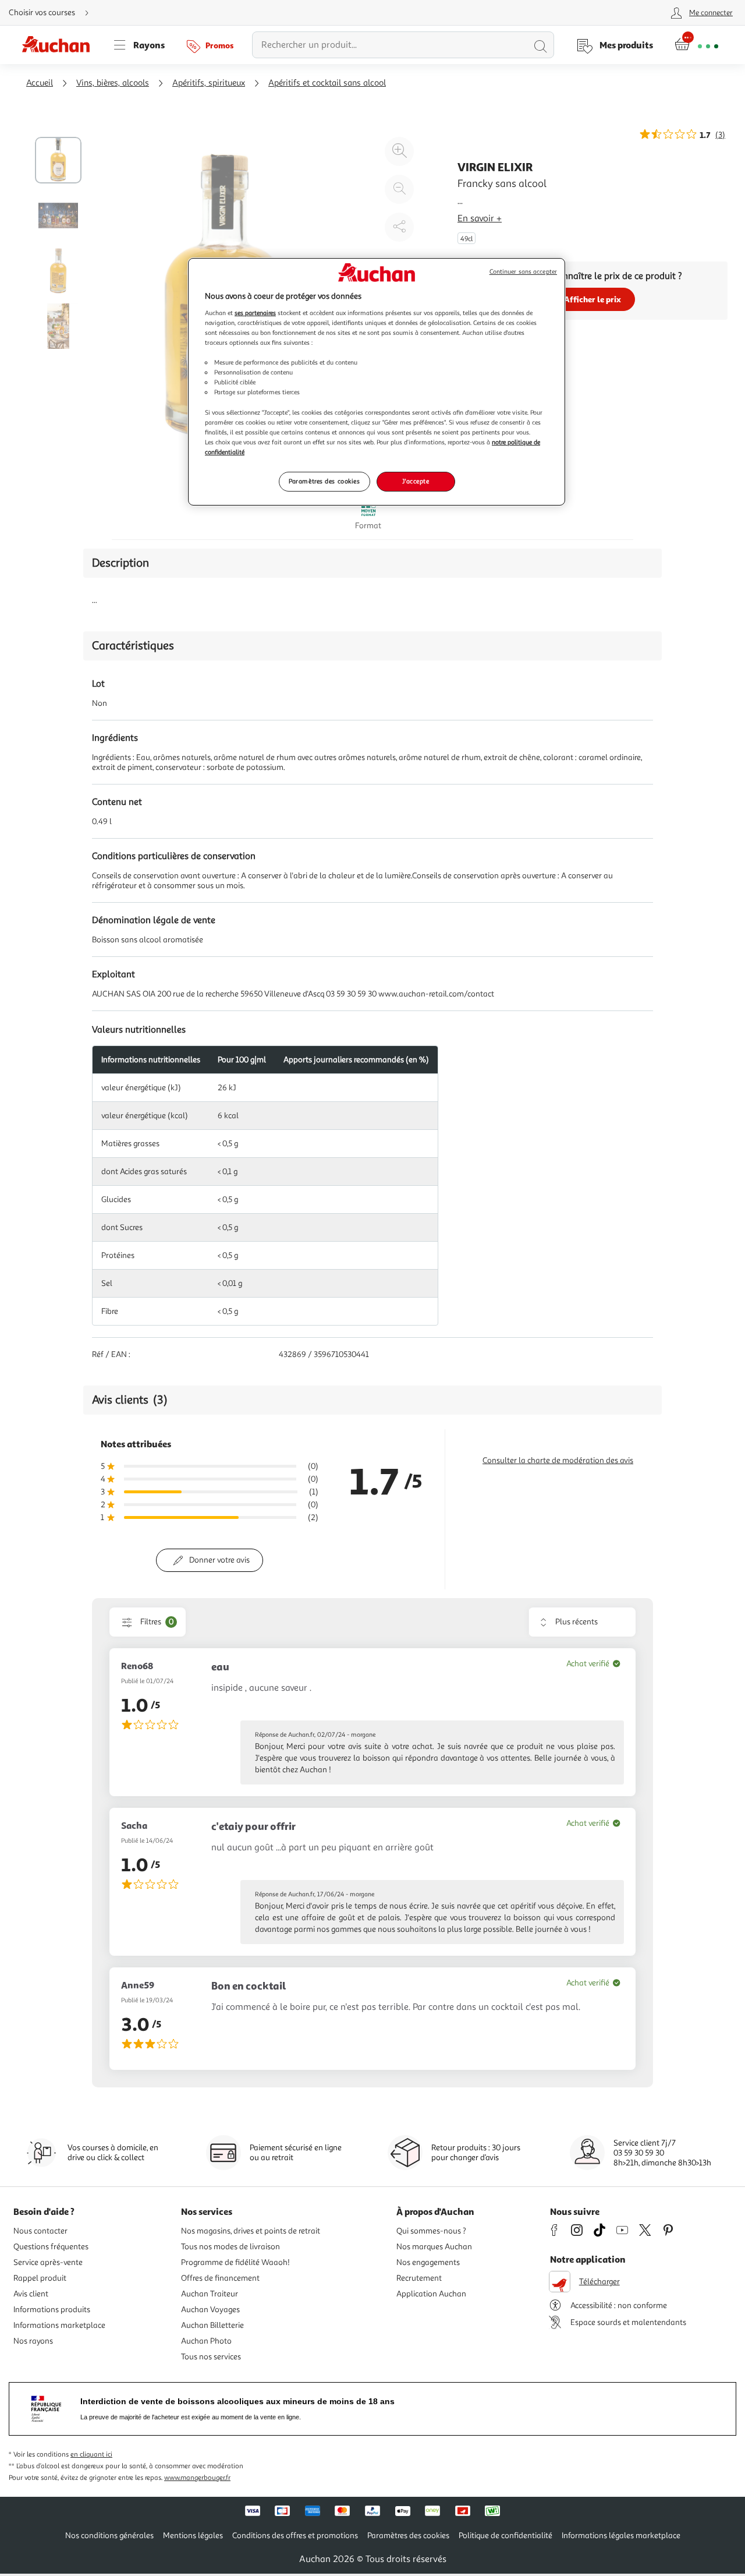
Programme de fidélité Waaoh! (235, 2262)
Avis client (31, 2294)
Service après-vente (48, 2262)
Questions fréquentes (51, 2247)
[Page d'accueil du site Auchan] (60, 45)
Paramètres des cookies (324, 481)
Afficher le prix (593, 299)
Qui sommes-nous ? (431, 2231)
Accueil (40, 83)
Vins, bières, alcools (113, 83)
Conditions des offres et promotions (295, 2536)
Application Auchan (431, 2294)
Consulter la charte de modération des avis (558, 1460)
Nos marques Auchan (434, 2247)
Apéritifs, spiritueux (209, 83)
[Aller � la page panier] (696, 45)
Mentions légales (193, 2536)
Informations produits (52, 2310)
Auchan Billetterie (212, 2325)
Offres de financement (220, 2278)
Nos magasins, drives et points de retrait (251, 2231)
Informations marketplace (59, 2325)
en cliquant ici (91, 2455)
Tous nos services (211, 2357)
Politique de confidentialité (505, 2536)
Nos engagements (428, 2262)
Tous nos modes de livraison (230, 2247)
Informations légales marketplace (621, 2536)
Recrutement (419, 2278)
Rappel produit (40, 2278)
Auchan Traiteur (210, 2294)
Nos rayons (33, 2341)
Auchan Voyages (210, 2310)
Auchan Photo (206, 2341)
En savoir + (480, 218)
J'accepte (416, 481)
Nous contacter (40, 2231)
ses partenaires (255, 313)
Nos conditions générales (109, 2536)
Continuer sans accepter (523, 272)
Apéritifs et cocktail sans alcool (327, 83)
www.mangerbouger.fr (197, 2478)
